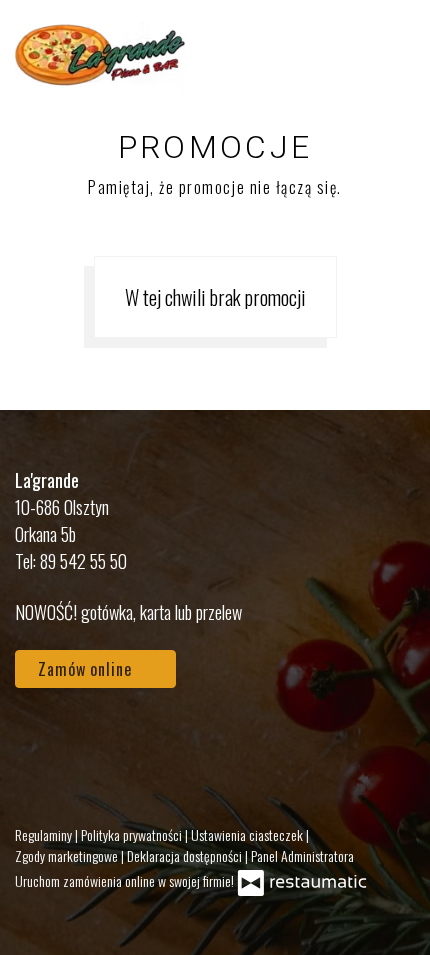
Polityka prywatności (133, 834)
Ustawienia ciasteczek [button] (248, 834)
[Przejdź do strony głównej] (100, 55)
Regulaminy (45, 834)
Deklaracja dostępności (186, 855)
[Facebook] (40, 745)
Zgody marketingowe (68, 855)
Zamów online (87, 669)
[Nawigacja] (394, 55)
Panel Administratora (302, 855)
